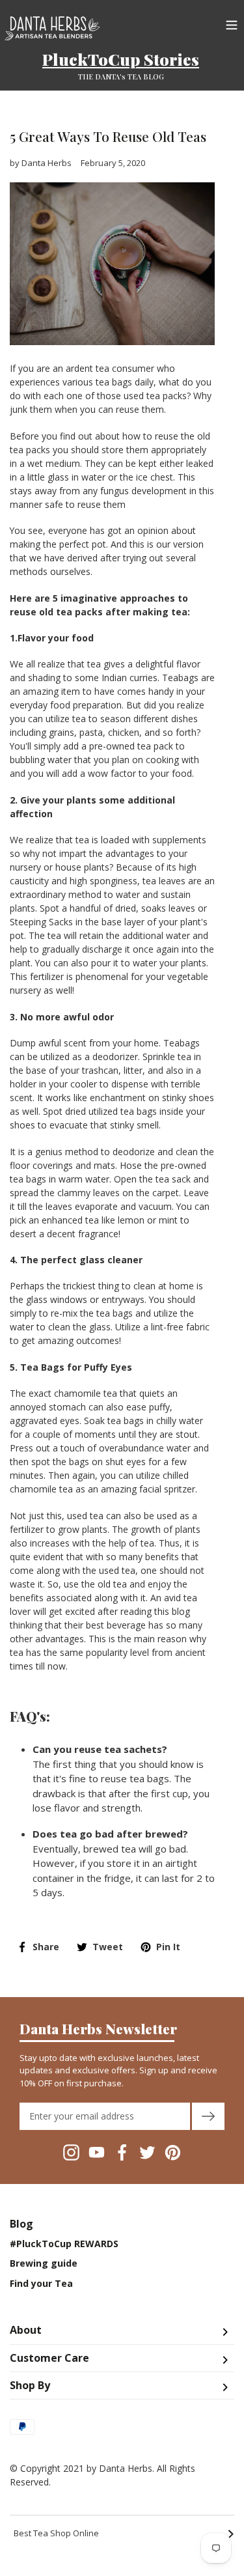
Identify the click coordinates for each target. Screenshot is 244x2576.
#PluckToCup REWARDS (64, 2244)
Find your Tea (41, 2284)
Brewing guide (44, 2263)
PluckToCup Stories (121, 59)
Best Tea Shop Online (124, 2534)
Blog (21, 2224)
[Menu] (232, 23)
